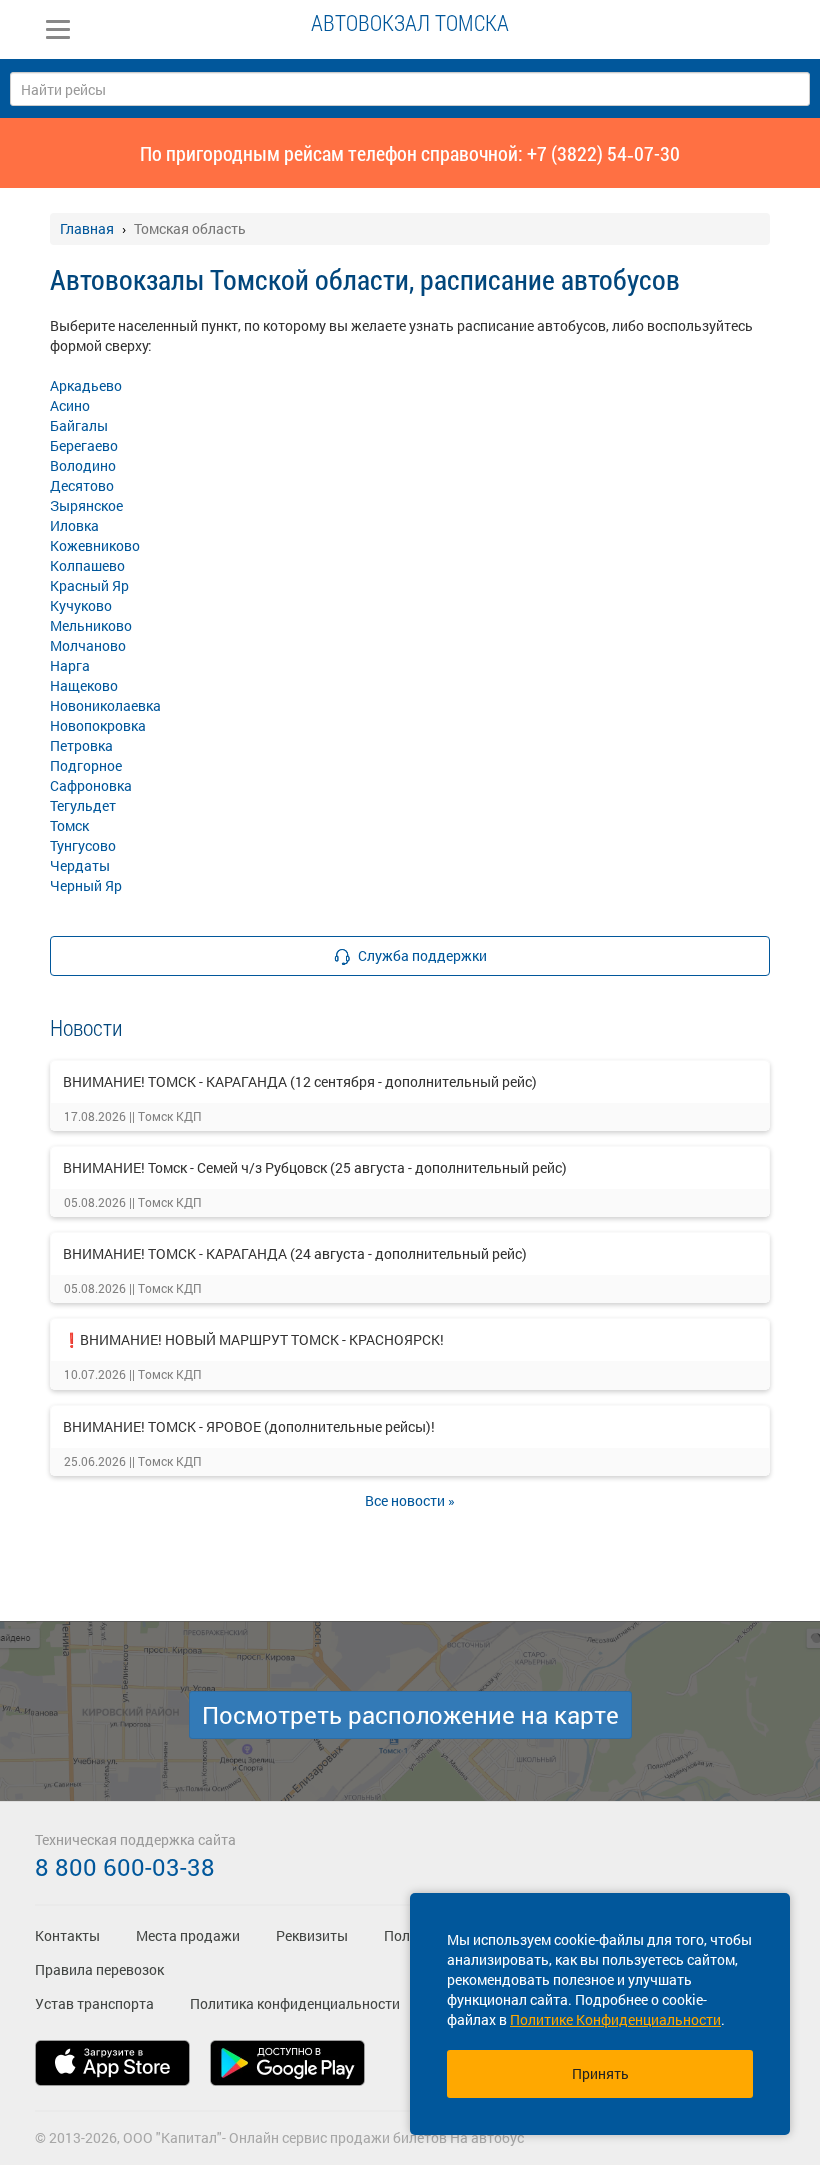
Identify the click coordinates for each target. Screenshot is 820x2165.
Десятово (82, 485)
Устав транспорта (94, 2003)
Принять (600, 2073)
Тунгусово (83, 845)
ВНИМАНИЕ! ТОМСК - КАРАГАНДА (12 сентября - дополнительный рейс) (300, 1081)
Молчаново (88, 645)
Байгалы (79, 425)
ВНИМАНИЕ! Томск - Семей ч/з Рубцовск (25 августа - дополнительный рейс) (315, 1167)
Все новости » (410, 1500)
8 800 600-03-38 (125, 1867)
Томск (69, 825)
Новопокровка (98, 725)
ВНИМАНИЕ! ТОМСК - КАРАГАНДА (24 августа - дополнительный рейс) (295, 1253)
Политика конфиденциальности (295, 2003)
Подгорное (86, 765)
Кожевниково (95, 545)
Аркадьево (86, 385)
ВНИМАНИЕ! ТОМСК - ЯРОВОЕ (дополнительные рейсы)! (249, 1426)
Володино (83, 465)
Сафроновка (91, 785)
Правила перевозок (99, 1969)
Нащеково (84, 685)
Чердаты (80, 865)
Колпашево (87, 565)
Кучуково (81, 605)
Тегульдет (83, 805)
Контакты (67, 1935)
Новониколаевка (105, 705)
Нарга (70, 665)
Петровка (81, 745)
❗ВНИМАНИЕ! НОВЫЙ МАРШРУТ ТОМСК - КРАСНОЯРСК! (253, 1339)
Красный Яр (89, 585)
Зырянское (86, 505)
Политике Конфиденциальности (615, 2019)
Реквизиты (312, 1935)
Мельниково (91, 625)
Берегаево (84, 445)
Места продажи (188, 1935)
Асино (70, 405)
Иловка (74, 525)
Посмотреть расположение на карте (410, 1715)
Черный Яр (86, 885)
